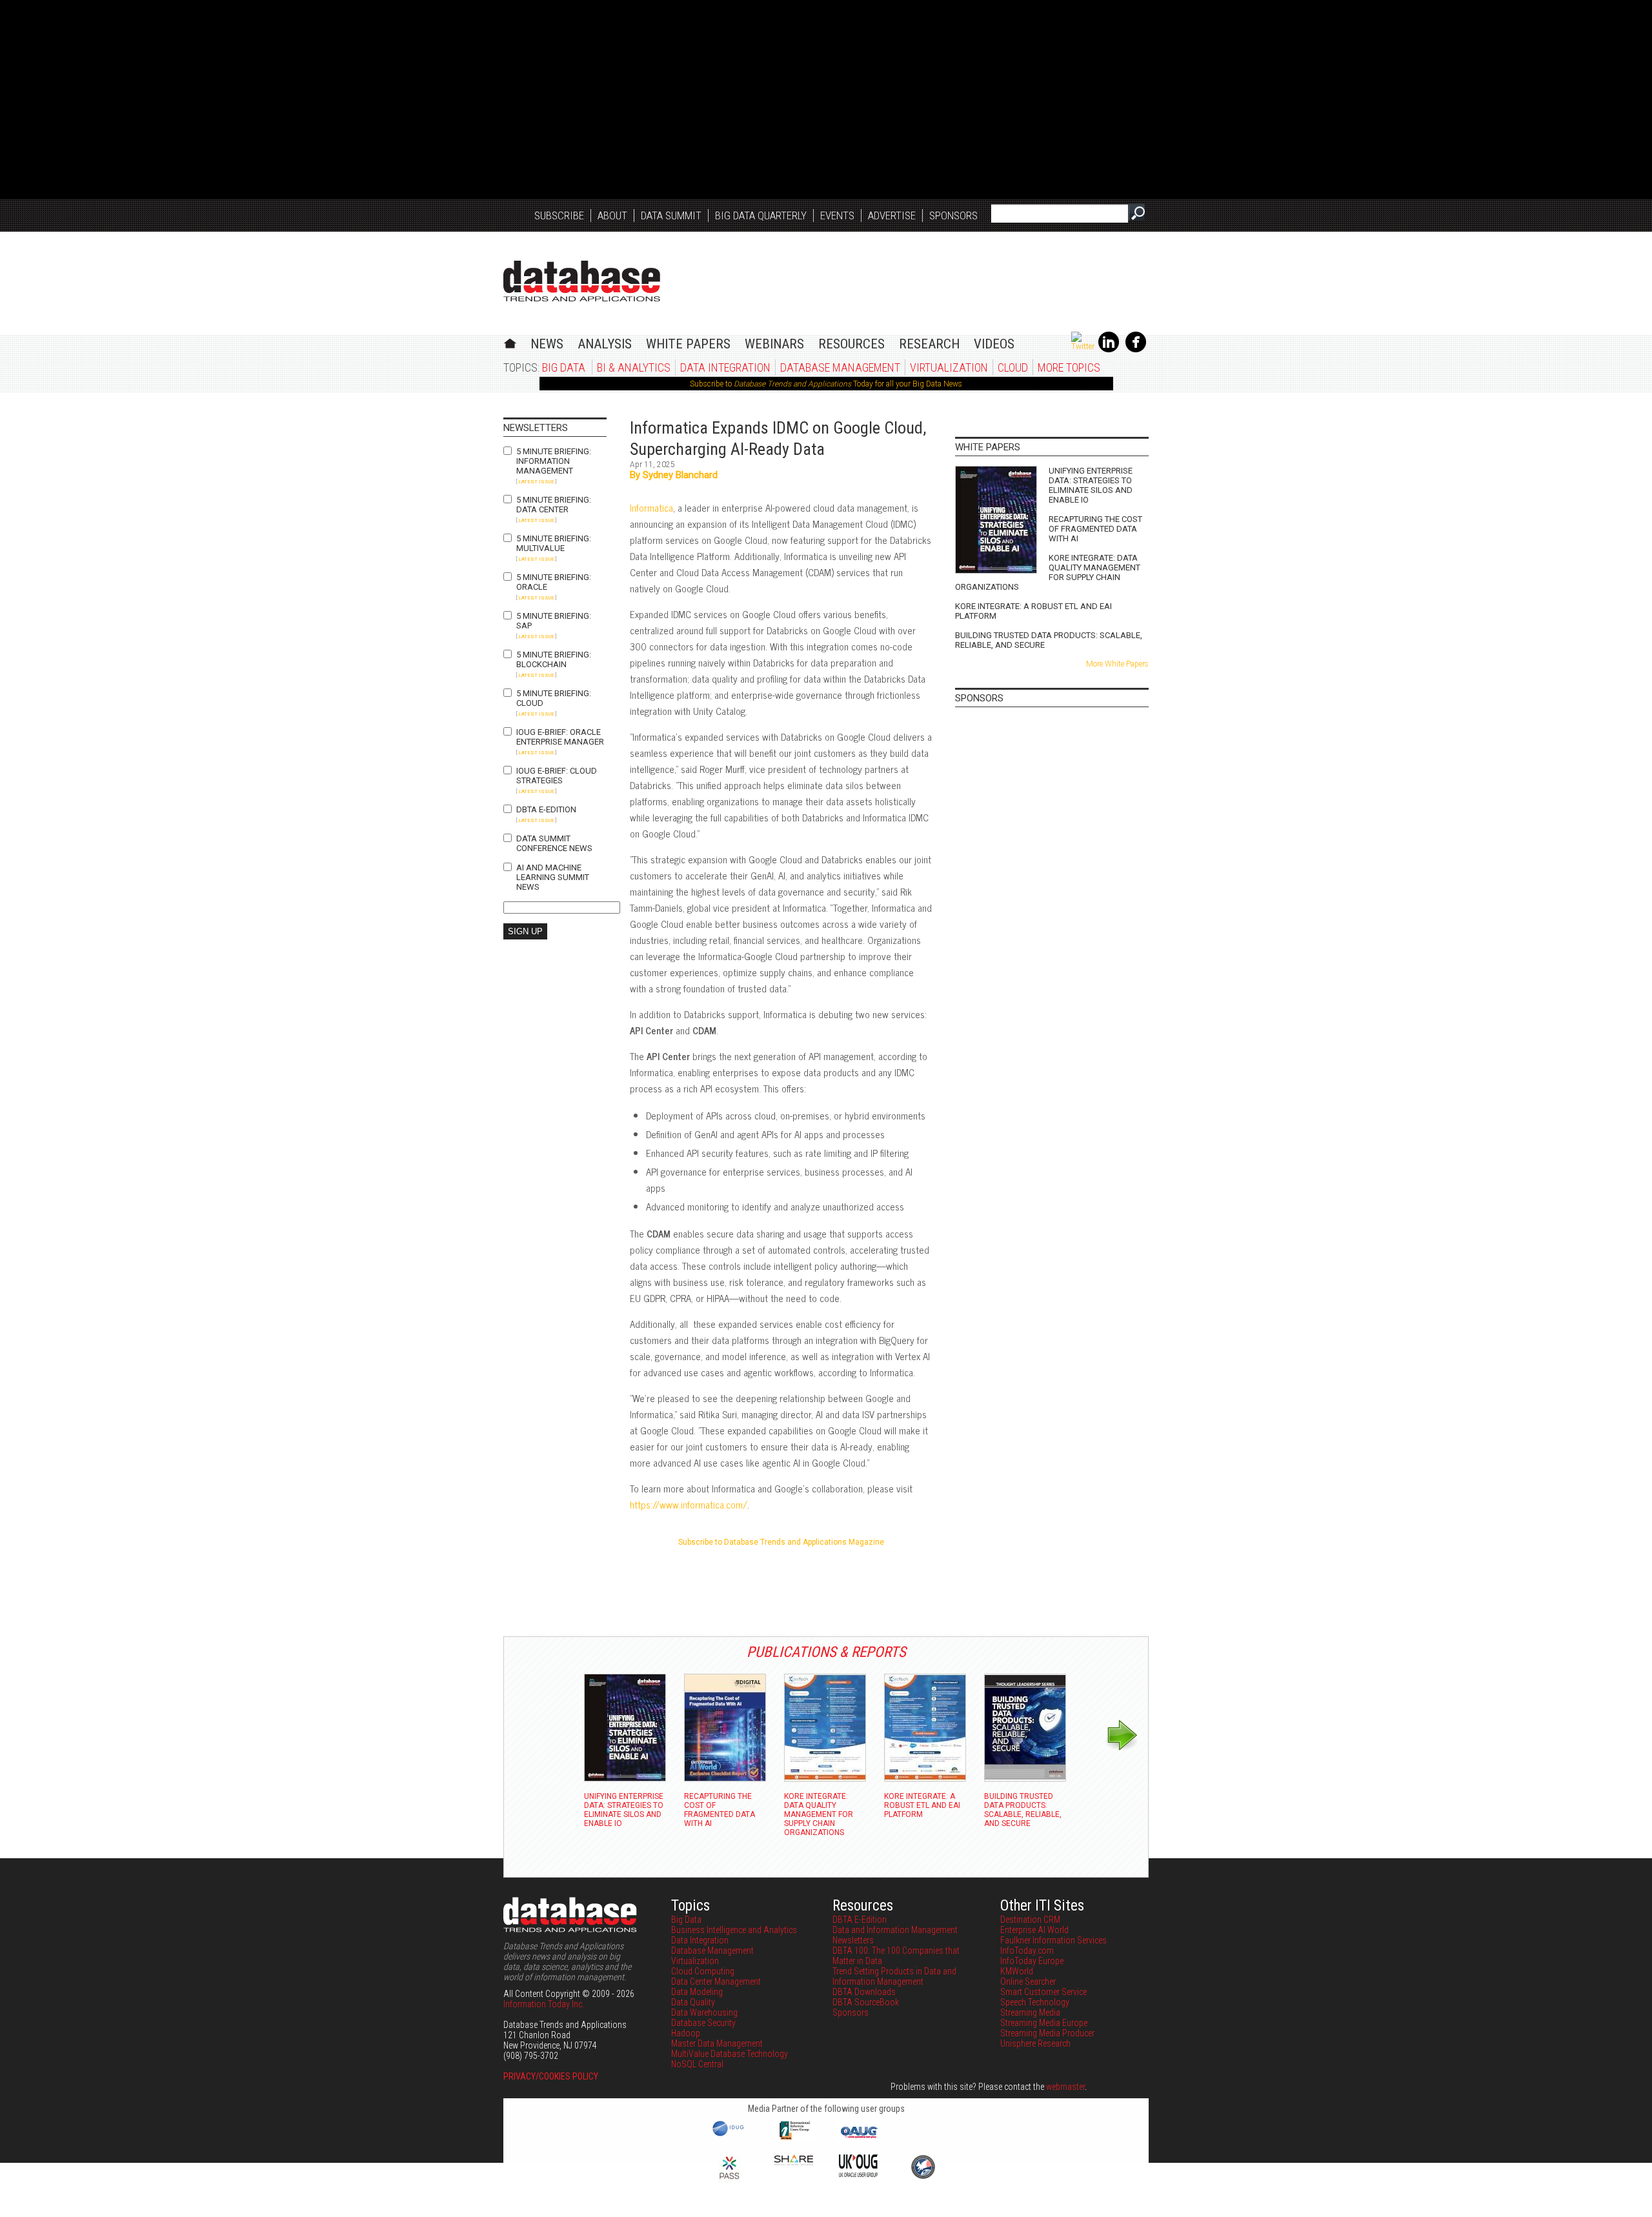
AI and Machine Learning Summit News (553, 877)
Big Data (564, 367)
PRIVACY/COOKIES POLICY (551, 2076)
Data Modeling (697, 1992)
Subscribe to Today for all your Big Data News (826, 384)
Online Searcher (1028, 1981)
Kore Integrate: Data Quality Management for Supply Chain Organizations (1048, 572)
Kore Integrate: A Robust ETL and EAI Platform (1033, 611)
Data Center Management (716, 1981)
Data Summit (671, 216)
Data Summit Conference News (554, 843)
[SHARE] (794, 2162)
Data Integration (725, 367)
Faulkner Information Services (1053, 1940)
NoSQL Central (697, 2064)
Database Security (703, 2023)
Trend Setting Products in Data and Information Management (894, 1976)
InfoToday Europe (1032, 1961)
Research (929, 344)
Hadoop (686, 2033)
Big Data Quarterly (761, 216)
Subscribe (559, 216)
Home (510, 342)
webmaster (1065, 2087)
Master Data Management (717, 2043)
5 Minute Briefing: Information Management (554, 461)
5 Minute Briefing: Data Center (554, 505)
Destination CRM (1030, 1920)
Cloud (1013, 367)
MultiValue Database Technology (730, 2054)
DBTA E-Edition (546, 809)
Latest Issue (536, 482)
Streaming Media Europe (1044, 2023)
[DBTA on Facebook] (1136, 350)
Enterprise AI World (1034, 1930)
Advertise (892, 216)
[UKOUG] (858, 2174)
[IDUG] (730, 2135)
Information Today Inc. (544, 2004)
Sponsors (953, 216)
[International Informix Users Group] (794, 2138)
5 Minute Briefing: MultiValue (554, 543)
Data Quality (693, 2002)
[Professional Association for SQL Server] (729, 2180)
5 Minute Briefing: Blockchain (554, 659)
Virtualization (949, 367)
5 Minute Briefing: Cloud (554, 698)
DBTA (582, 281)
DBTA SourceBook (866, 2002)
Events (837, 216)
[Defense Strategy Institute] (923, 2177)
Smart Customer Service (1043, 1992)
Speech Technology (1035, 2002)
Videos (994, 344)
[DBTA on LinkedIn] (1109, 350)
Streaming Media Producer (1047, 2033)
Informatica (651, 507)
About (612, 216)
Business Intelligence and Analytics (734, 1930)
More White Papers (1117, 664)
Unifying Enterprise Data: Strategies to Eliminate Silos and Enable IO (1091, 485)
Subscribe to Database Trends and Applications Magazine (781, 1542)
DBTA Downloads (864, 1992)
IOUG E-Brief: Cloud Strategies (557, 776)
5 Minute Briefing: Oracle (554, 582)
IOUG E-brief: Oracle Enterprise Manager (560, 737)
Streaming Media (1030, 2012)
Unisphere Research (1035, 2043)
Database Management (840, 367)
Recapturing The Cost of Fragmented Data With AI (1095, 529)
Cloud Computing (703, 1971)
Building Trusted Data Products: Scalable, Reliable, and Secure (1049, 640)
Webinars (774, 344)
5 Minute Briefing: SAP (554, 621)
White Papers (688, 344)
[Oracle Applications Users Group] (858, 2138)
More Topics (1069, 367)
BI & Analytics (634, 367)
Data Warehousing (704, 2012)
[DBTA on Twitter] (1083, 346)
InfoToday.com (1027, 1951)
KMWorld (1017, 1971)
